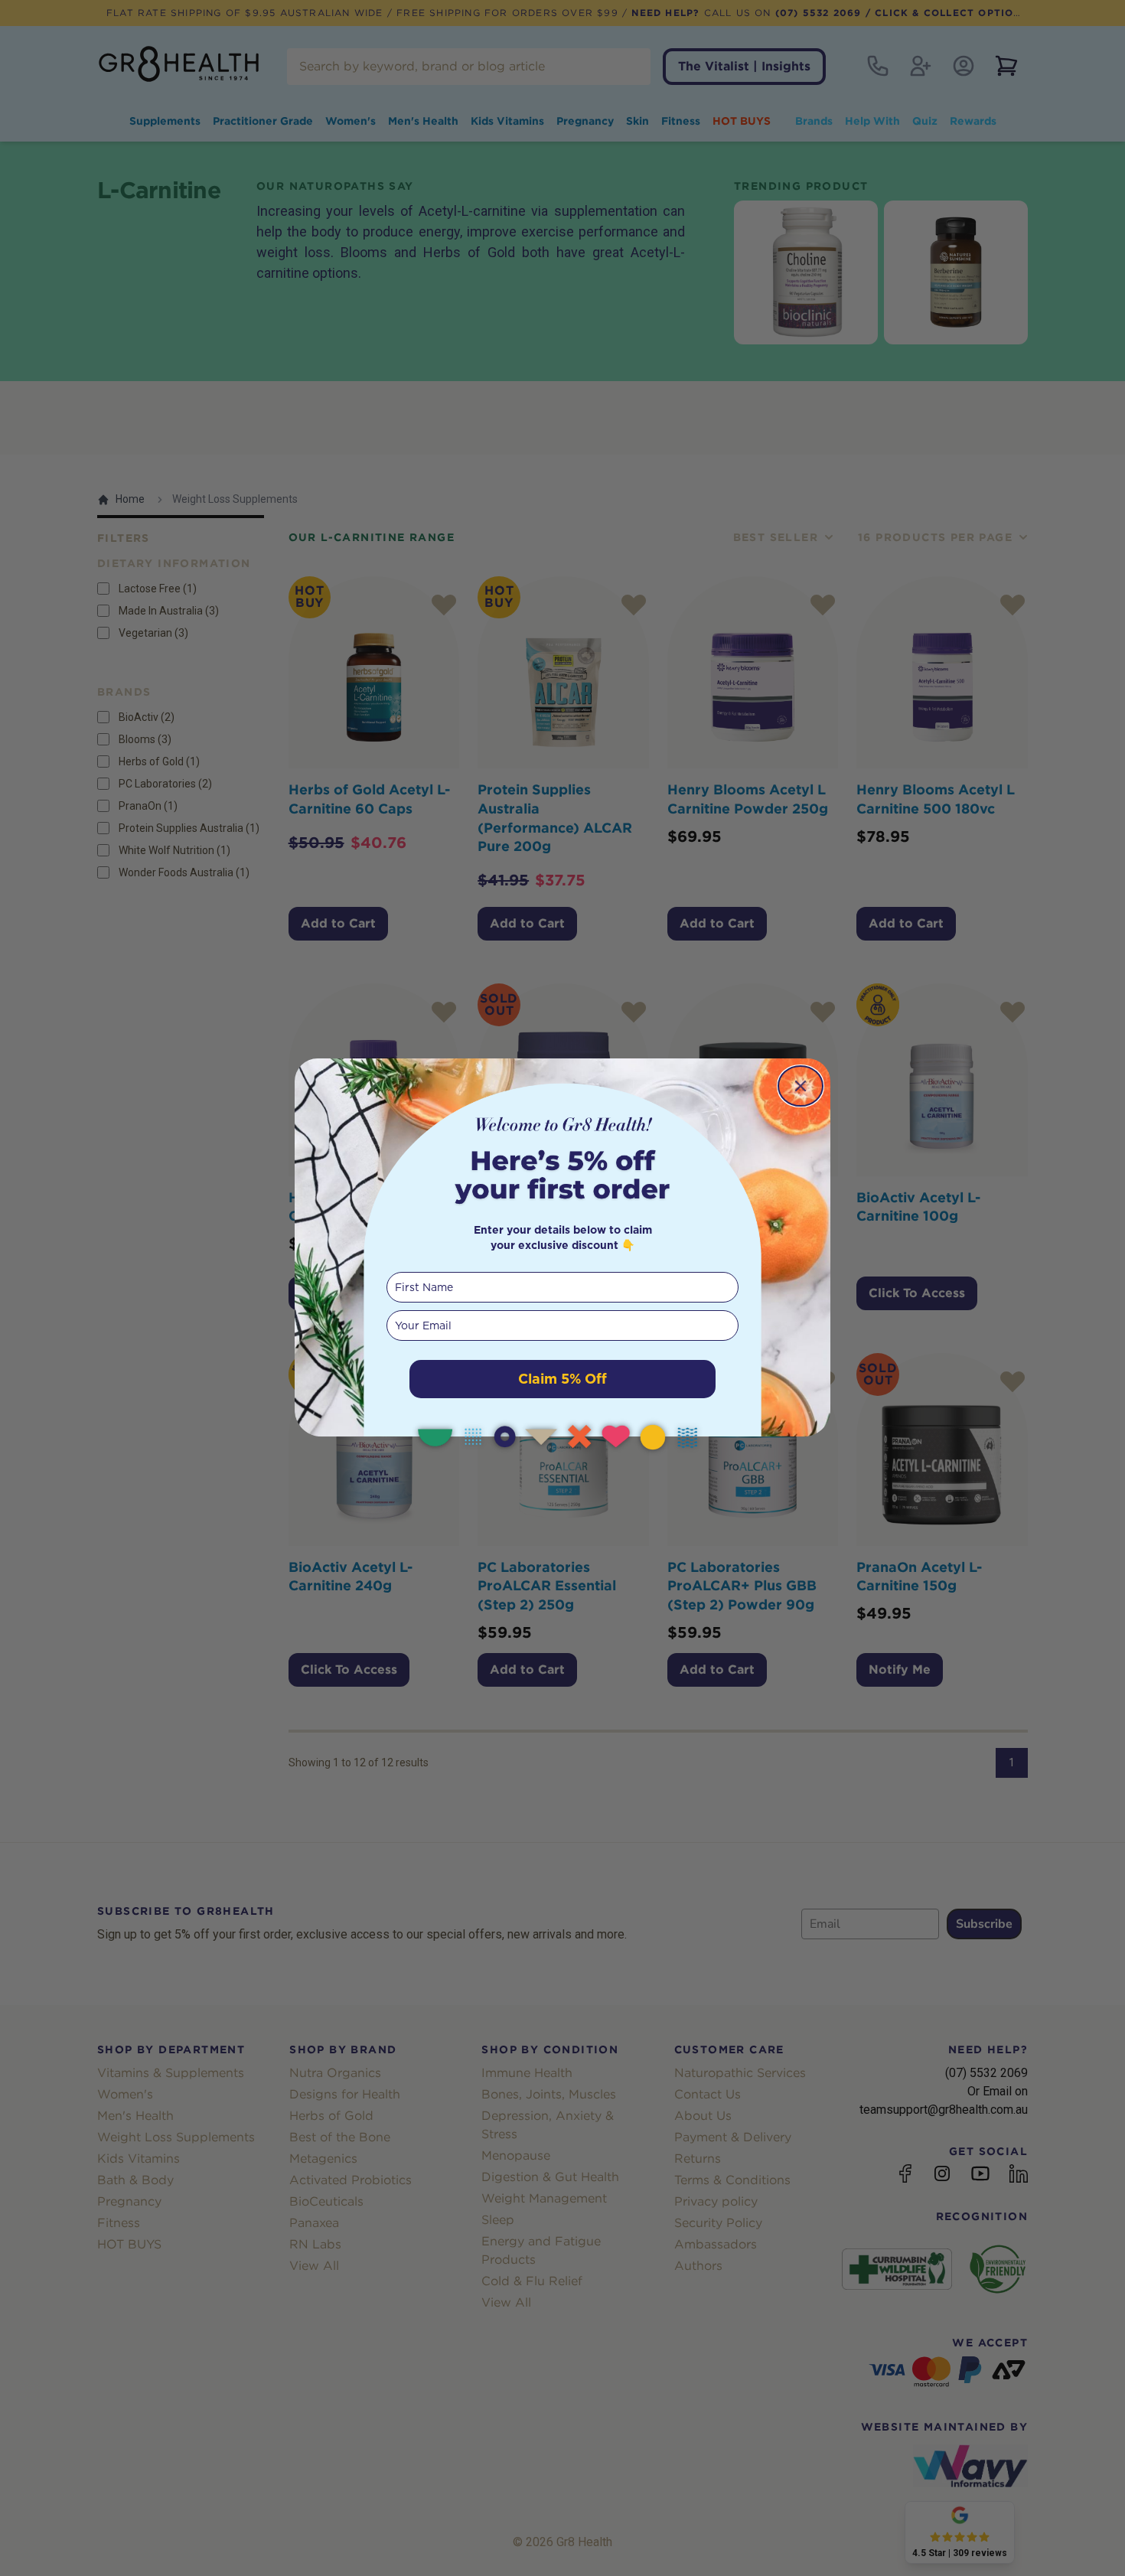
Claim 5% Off (562, 1379)
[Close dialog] (801, 1086)
